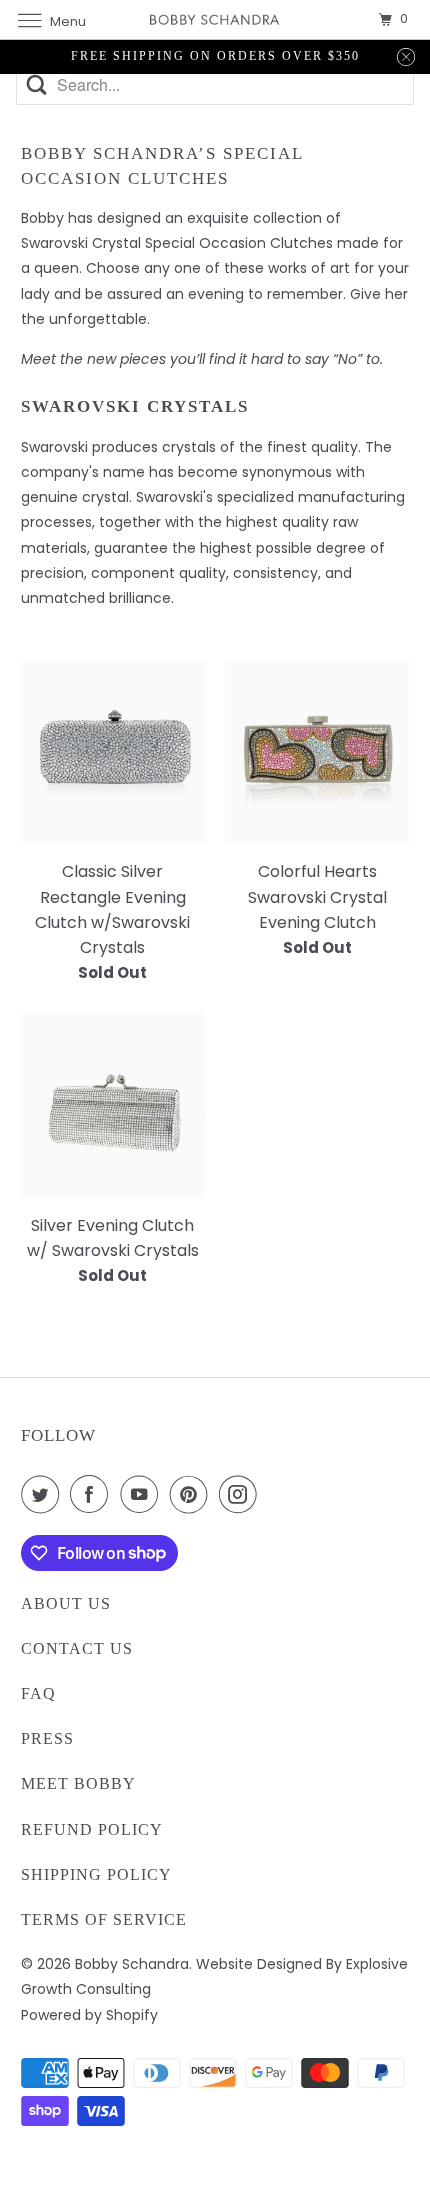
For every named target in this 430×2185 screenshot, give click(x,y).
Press (47, 1738)
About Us (66, 1603)
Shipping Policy (96, 1874)
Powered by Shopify (89, 2015)
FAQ (38, 1693)
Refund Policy (92, 1829)
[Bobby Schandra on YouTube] (143, 1494)
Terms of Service (104, 1919)
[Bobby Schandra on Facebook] (93, 1494)
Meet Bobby (78, 1783)
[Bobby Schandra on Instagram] (242, 1494)
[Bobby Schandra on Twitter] (44, 1494)
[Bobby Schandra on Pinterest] (193, 1494)
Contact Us (77, 1648)
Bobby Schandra (132, 1964)
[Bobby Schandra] (215, 19)
